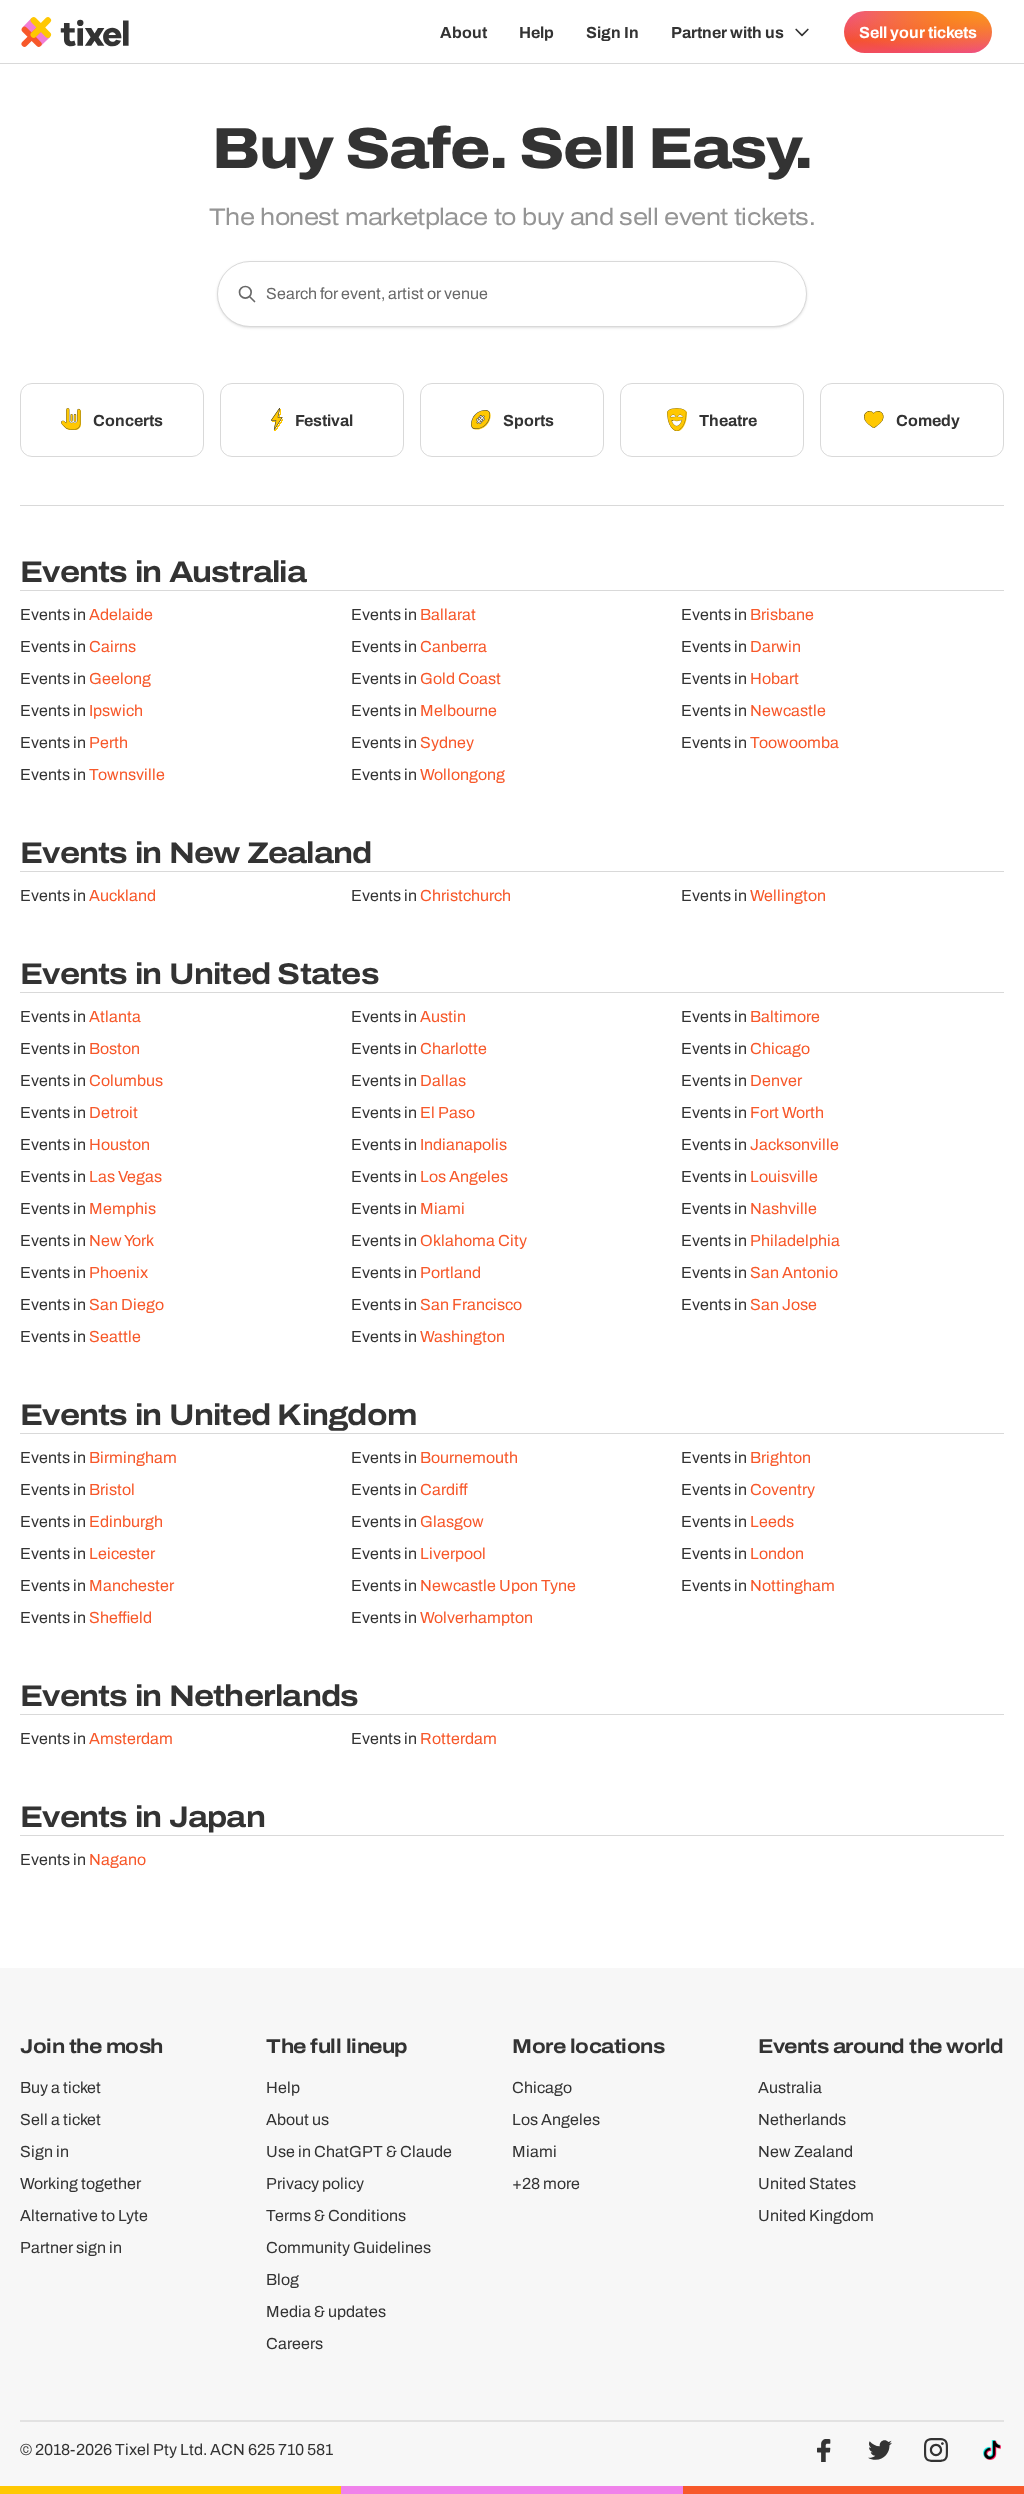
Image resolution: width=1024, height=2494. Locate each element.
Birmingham (133, 1457)
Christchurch (465, 895)
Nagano (117, 1859)
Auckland (122, 895)
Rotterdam (458, 1738)
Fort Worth (787, 1112)
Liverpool (453, 1553)
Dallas (443, 1080)
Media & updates (326, 2311)
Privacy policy (315, 2183)
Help (536, 32)
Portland (450, 1272)
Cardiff (444, 1489)
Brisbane (782, 614)
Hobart (774, 678)
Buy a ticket (60, 2087)
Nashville (783, 1208)
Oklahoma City (473, 1240)
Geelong (120, 678)
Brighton (780, 1457)
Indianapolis (463, 1144)
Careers (294, 2343)
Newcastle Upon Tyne (498, 1585)
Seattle (115, 1336)
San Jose (783, 1304)
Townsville (127, 774)
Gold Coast (460, 678)
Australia (790, 2087)
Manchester (131, 1585)
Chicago (780, 1048)
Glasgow (452, 1521)
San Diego (126, 1304)
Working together (80, 2183)
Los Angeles (464, 1176)
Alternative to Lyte (84, 2215)
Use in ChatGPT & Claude (359, 2151)
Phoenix (118, 1272)
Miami (442, 1208)
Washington (462, 1336)
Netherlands (802, 2119)
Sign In (612, 32)
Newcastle (788, 710)
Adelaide (121, 614)
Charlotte (453, 1048)
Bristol (112, 1489)
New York (121, 1240)
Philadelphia (795, 1240)
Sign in (44, 2151)
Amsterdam (131, 1738)
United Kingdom (816, 2215)
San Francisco (471, 1304)
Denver (776, 1080)
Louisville (784, 1176)
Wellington (788, 895)
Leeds (772, 1521)
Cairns (112, 646)
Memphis (122, 1208)
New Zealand (805, 2151)
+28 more (546, 2183)
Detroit (113, 1112)
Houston (119, 1144)
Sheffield (120, 1617)
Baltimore (785, 1016)
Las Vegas (125, 1176)
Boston (114, 1048)
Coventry (782, 1489)
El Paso (447, 1112)
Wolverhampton (476, 1617)
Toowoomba (794, 742)
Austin (443, 1016)
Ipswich (116, 710)
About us (297, 2119)
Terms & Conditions (336, 2215)
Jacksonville (794, 1144)
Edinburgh (126, 1521)
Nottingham (792, 1585)
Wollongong (462, 774)
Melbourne (458, 710)
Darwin (775, 646)
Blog (282, 2279)
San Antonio (794, 1272)
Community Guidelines (348, 2247)
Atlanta (115, 1016)
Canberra (453, 646)
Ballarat (448, 614)
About (463, 32)
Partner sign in (71, 2247)
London (777, 1553)
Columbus (126, 1080)
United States (807, 2183)
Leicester (122, 1553)
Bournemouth (469, 1457)
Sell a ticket (60, 2119)
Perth (108, 742)
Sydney (447, 742)
